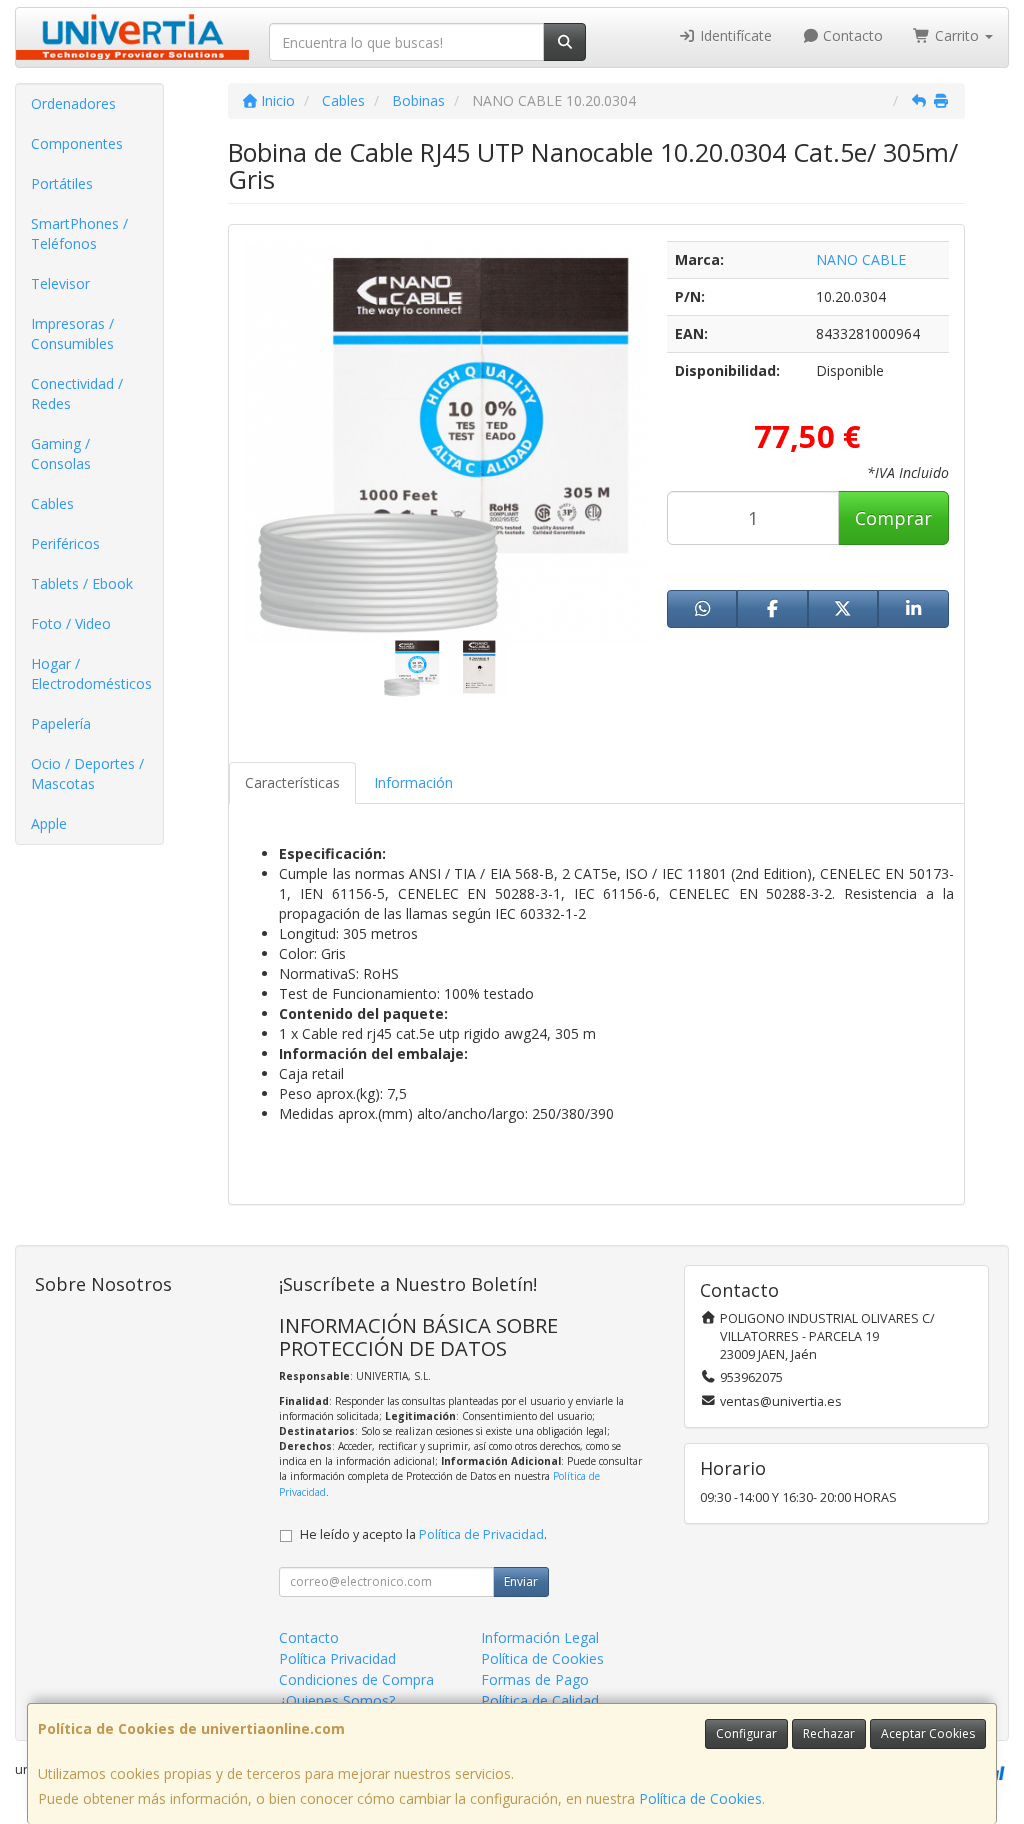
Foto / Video (71, 623)
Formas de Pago (535, 1679)
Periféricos (65, 543)
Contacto (851, 35)
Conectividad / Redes (77, 393)
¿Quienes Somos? (337, 1700)
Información (413, 782)
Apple (49, 823)
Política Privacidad (337, 1658)
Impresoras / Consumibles (72, 333)
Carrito (957, 35)
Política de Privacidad (481, 1534)
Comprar (893, 518)
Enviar (521, 1581)
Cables (52, 503)
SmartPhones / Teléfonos (79, 233)
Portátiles (62, 183)
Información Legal (540, 1637)
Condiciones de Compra (356, 1679)
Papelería (61, 723)
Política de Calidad (540, 1700)
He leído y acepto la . (423, 1534)
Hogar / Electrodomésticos (91, 673)
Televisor (60, 283)
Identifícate (734, 35)
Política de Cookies (700, 1798)
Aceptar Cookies (928, 1733)
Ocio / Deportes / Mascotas (87, 773)
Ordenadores (73, 103)
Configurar (746, 1733)
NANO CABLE (861, 259)
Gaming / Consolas (61, 453)
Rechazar (829, 1733)
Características (292, 782)
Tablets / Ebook (82, 583)
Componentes (77, 143)
